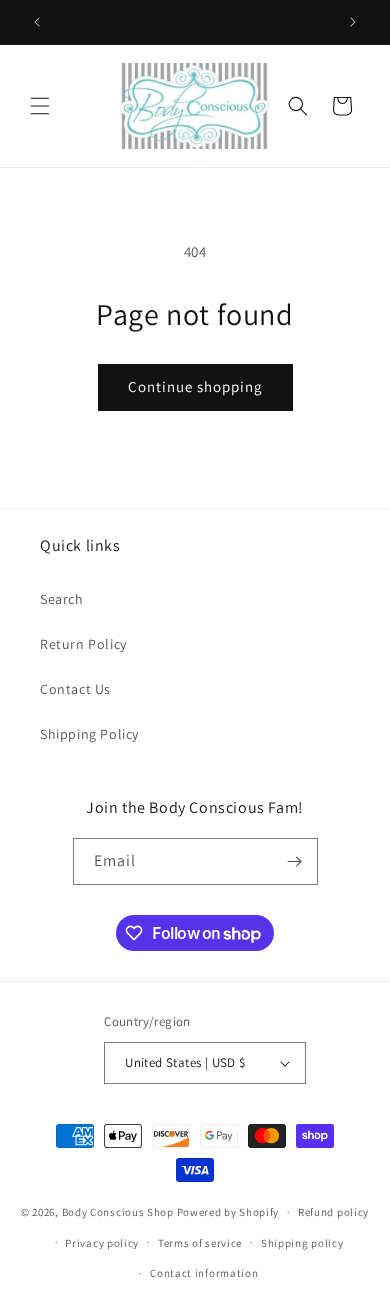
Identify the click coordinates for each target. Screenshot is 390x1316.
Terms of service (200, 1243)
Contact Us (75, 689)
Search (62, 599)
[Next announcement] (353, 22)
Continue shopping (195, 386)
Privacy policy (102, 1243)
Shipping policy (302, 1243)
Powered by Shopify (228, 1212)
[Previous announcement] (37, 22)
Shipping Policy (89, 734)
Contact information (204, 1273)
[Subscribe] (295, 861)
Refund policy (333, 1212)
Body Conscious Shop (118, 1212)
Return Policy (83, 644)
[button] (40, 106)
